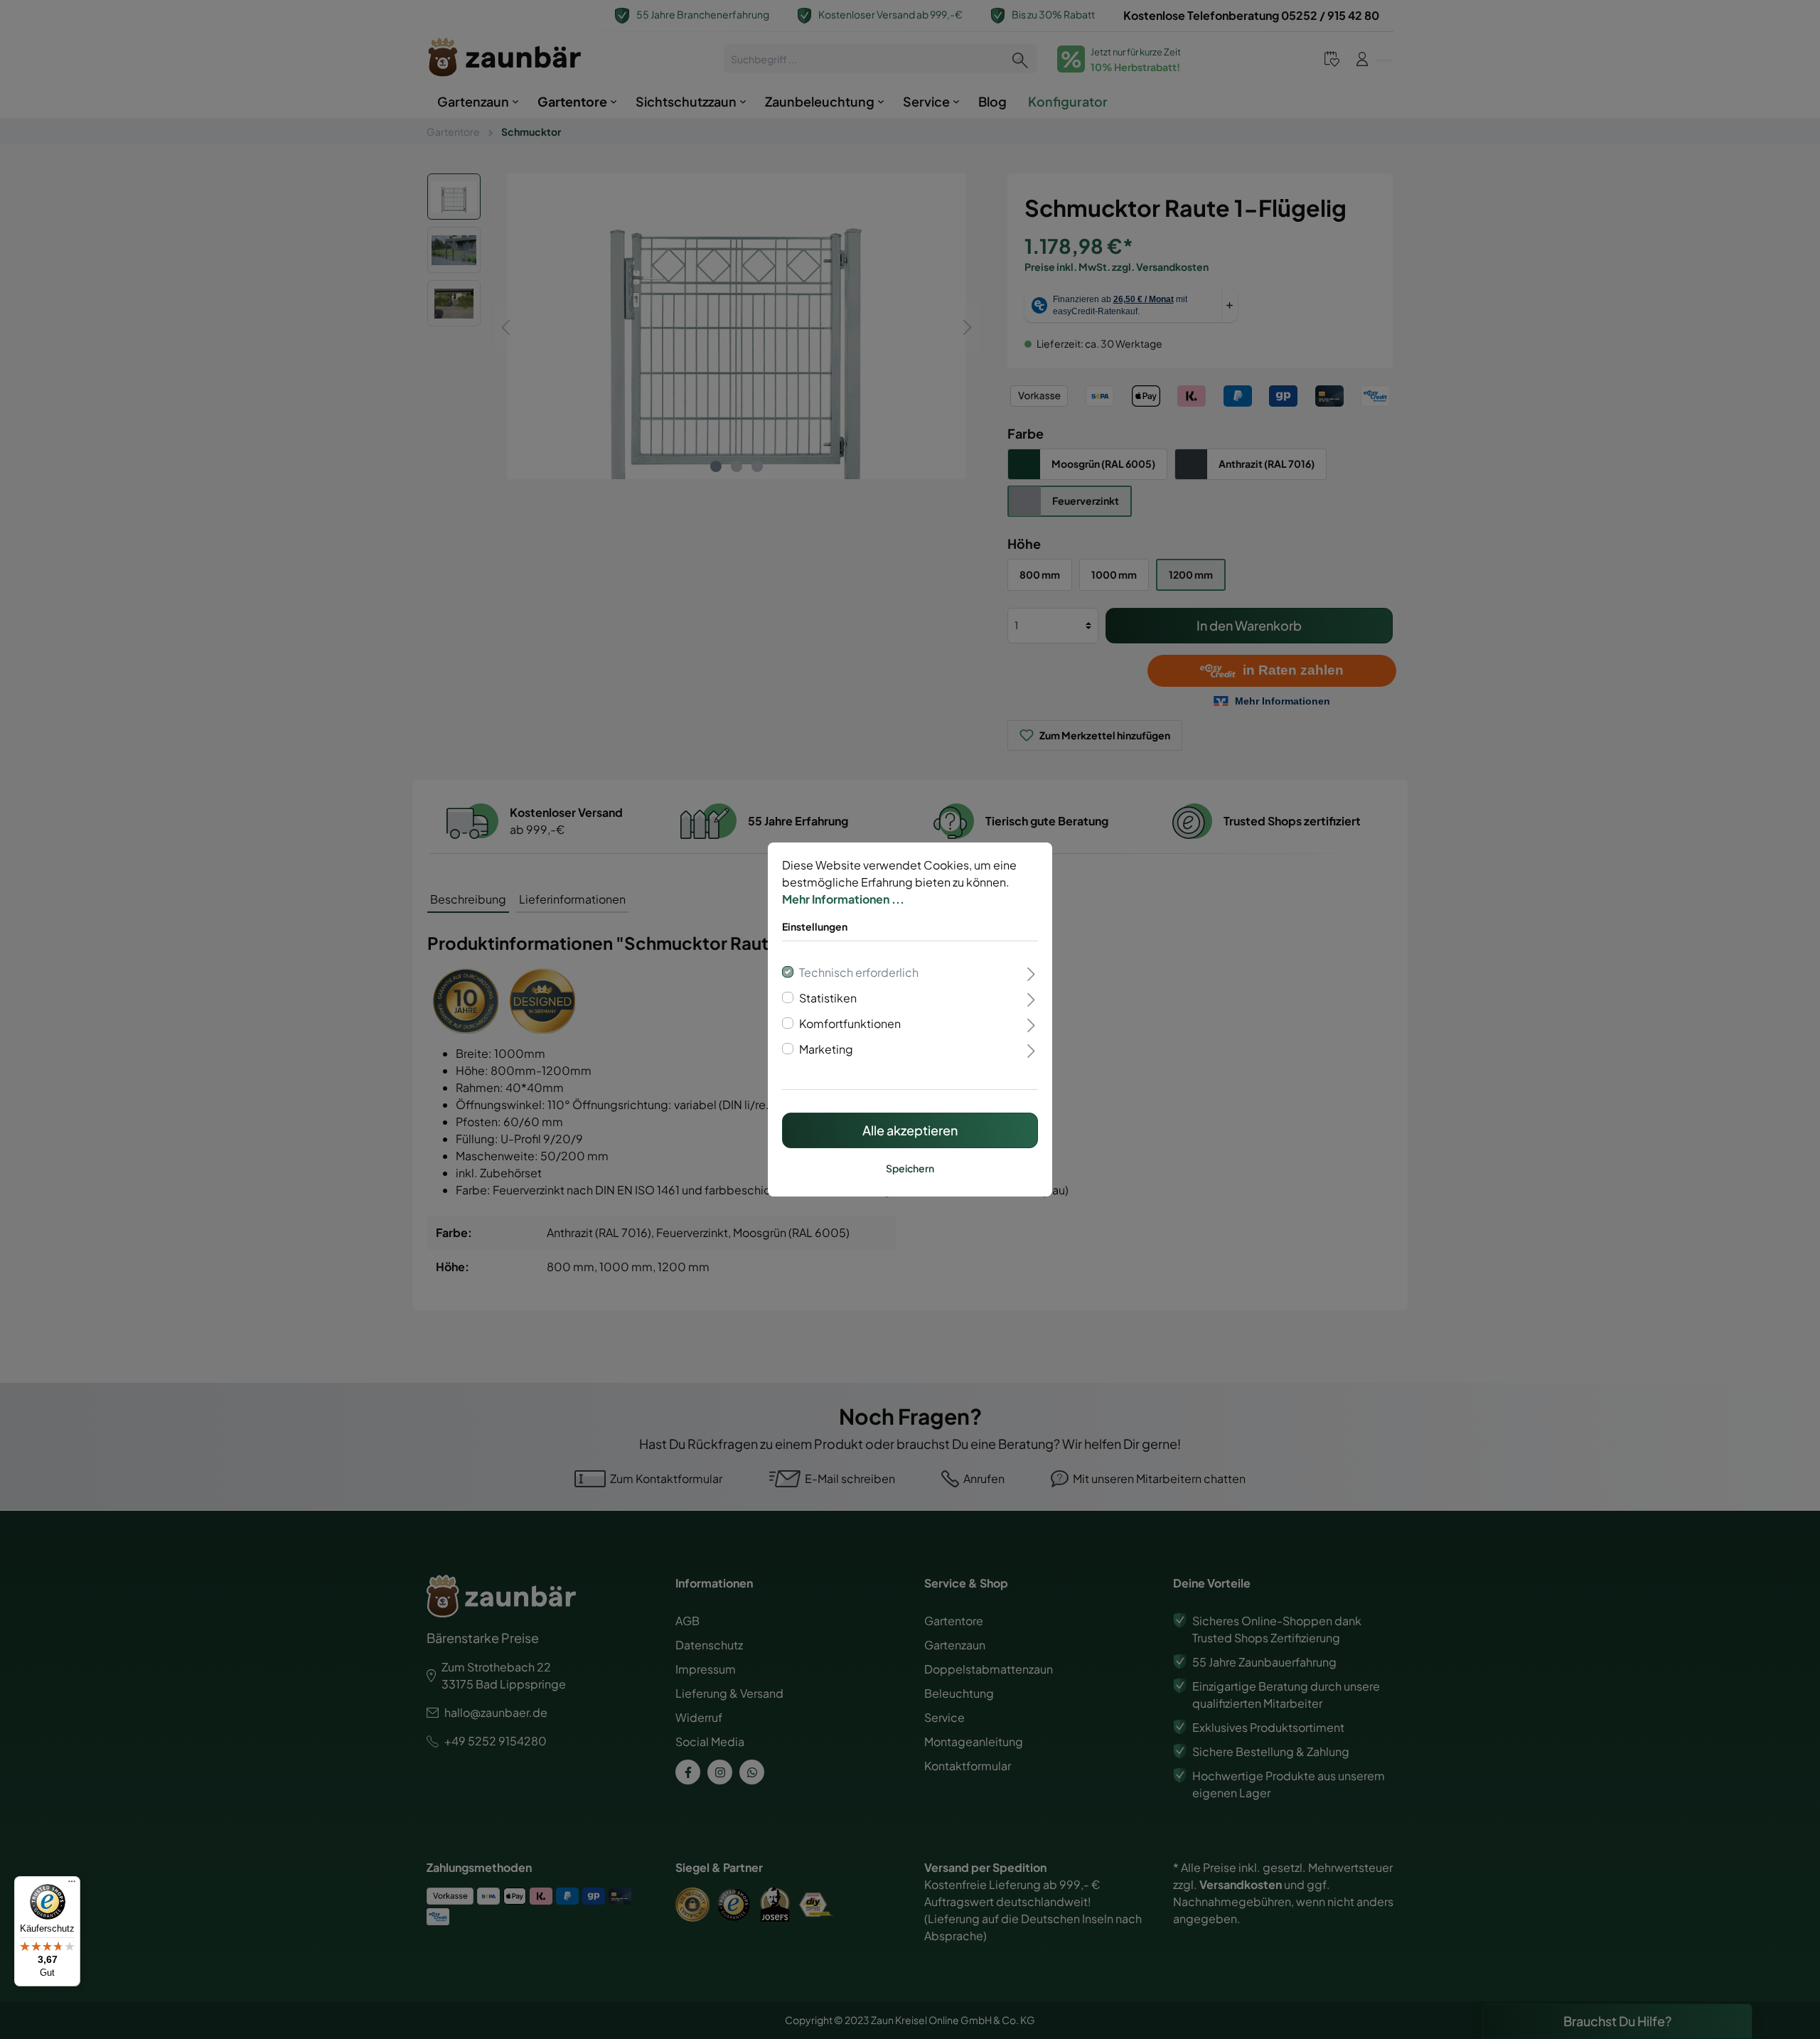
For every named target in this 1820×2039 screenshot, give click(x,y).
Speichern (910, 1168)
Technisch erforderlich (859, 972)
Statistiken (828, 998)
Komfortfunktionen (850, 1023)
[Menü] (72, 1885)
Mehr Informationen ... (843, 899)
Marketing (826, 1049)
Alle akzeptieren (910, 1130)
